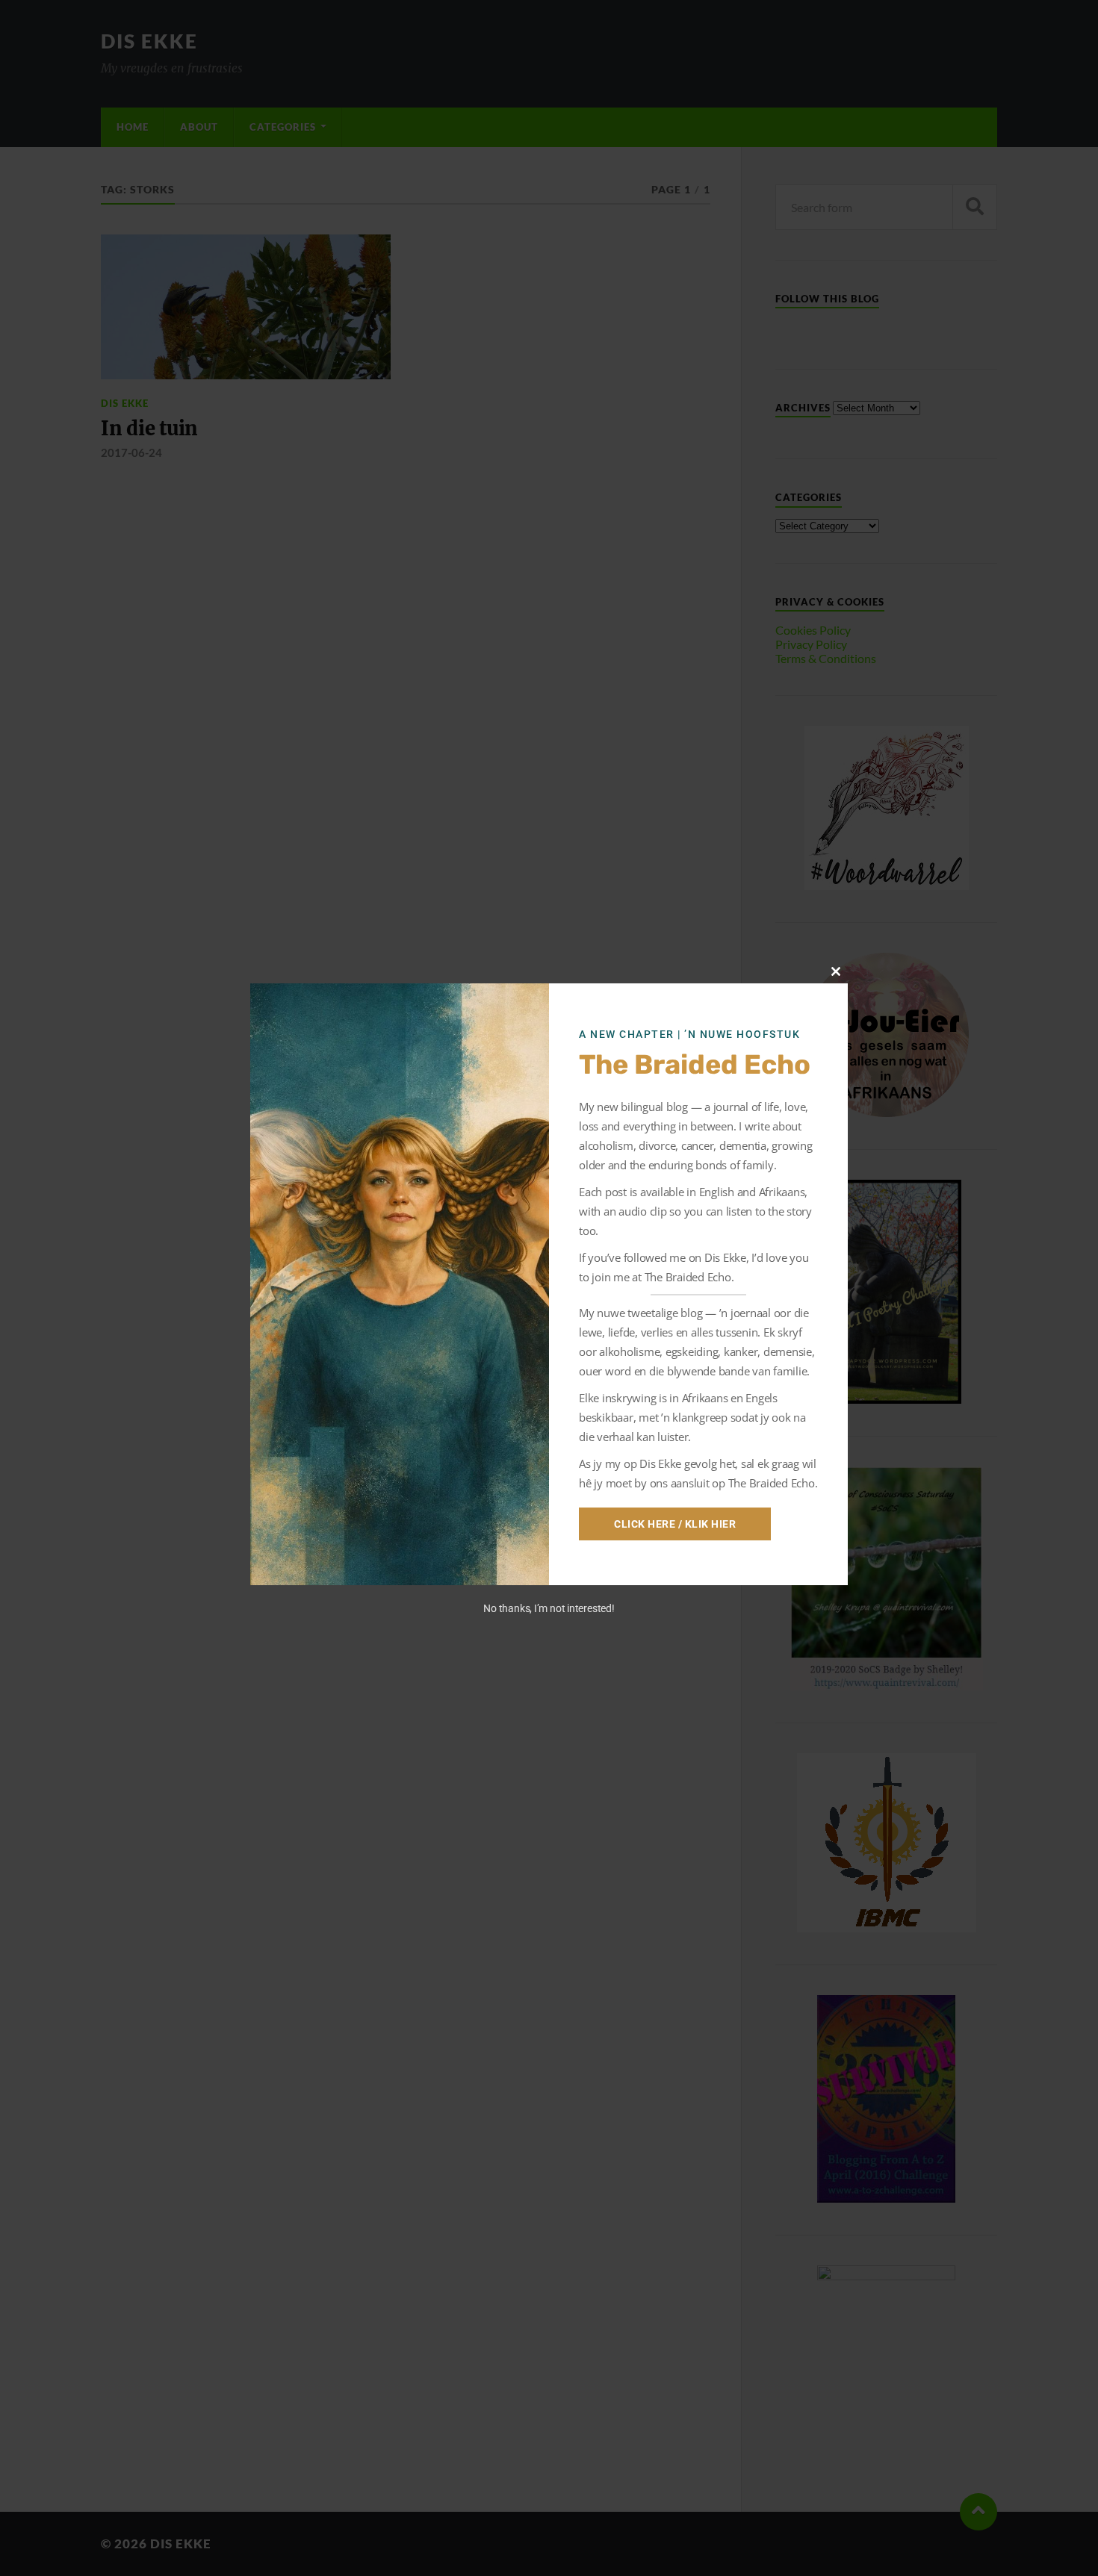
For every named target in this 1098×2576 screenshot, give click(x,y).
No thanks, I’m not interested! (549, 1608)
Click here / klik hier (675, 1524)
